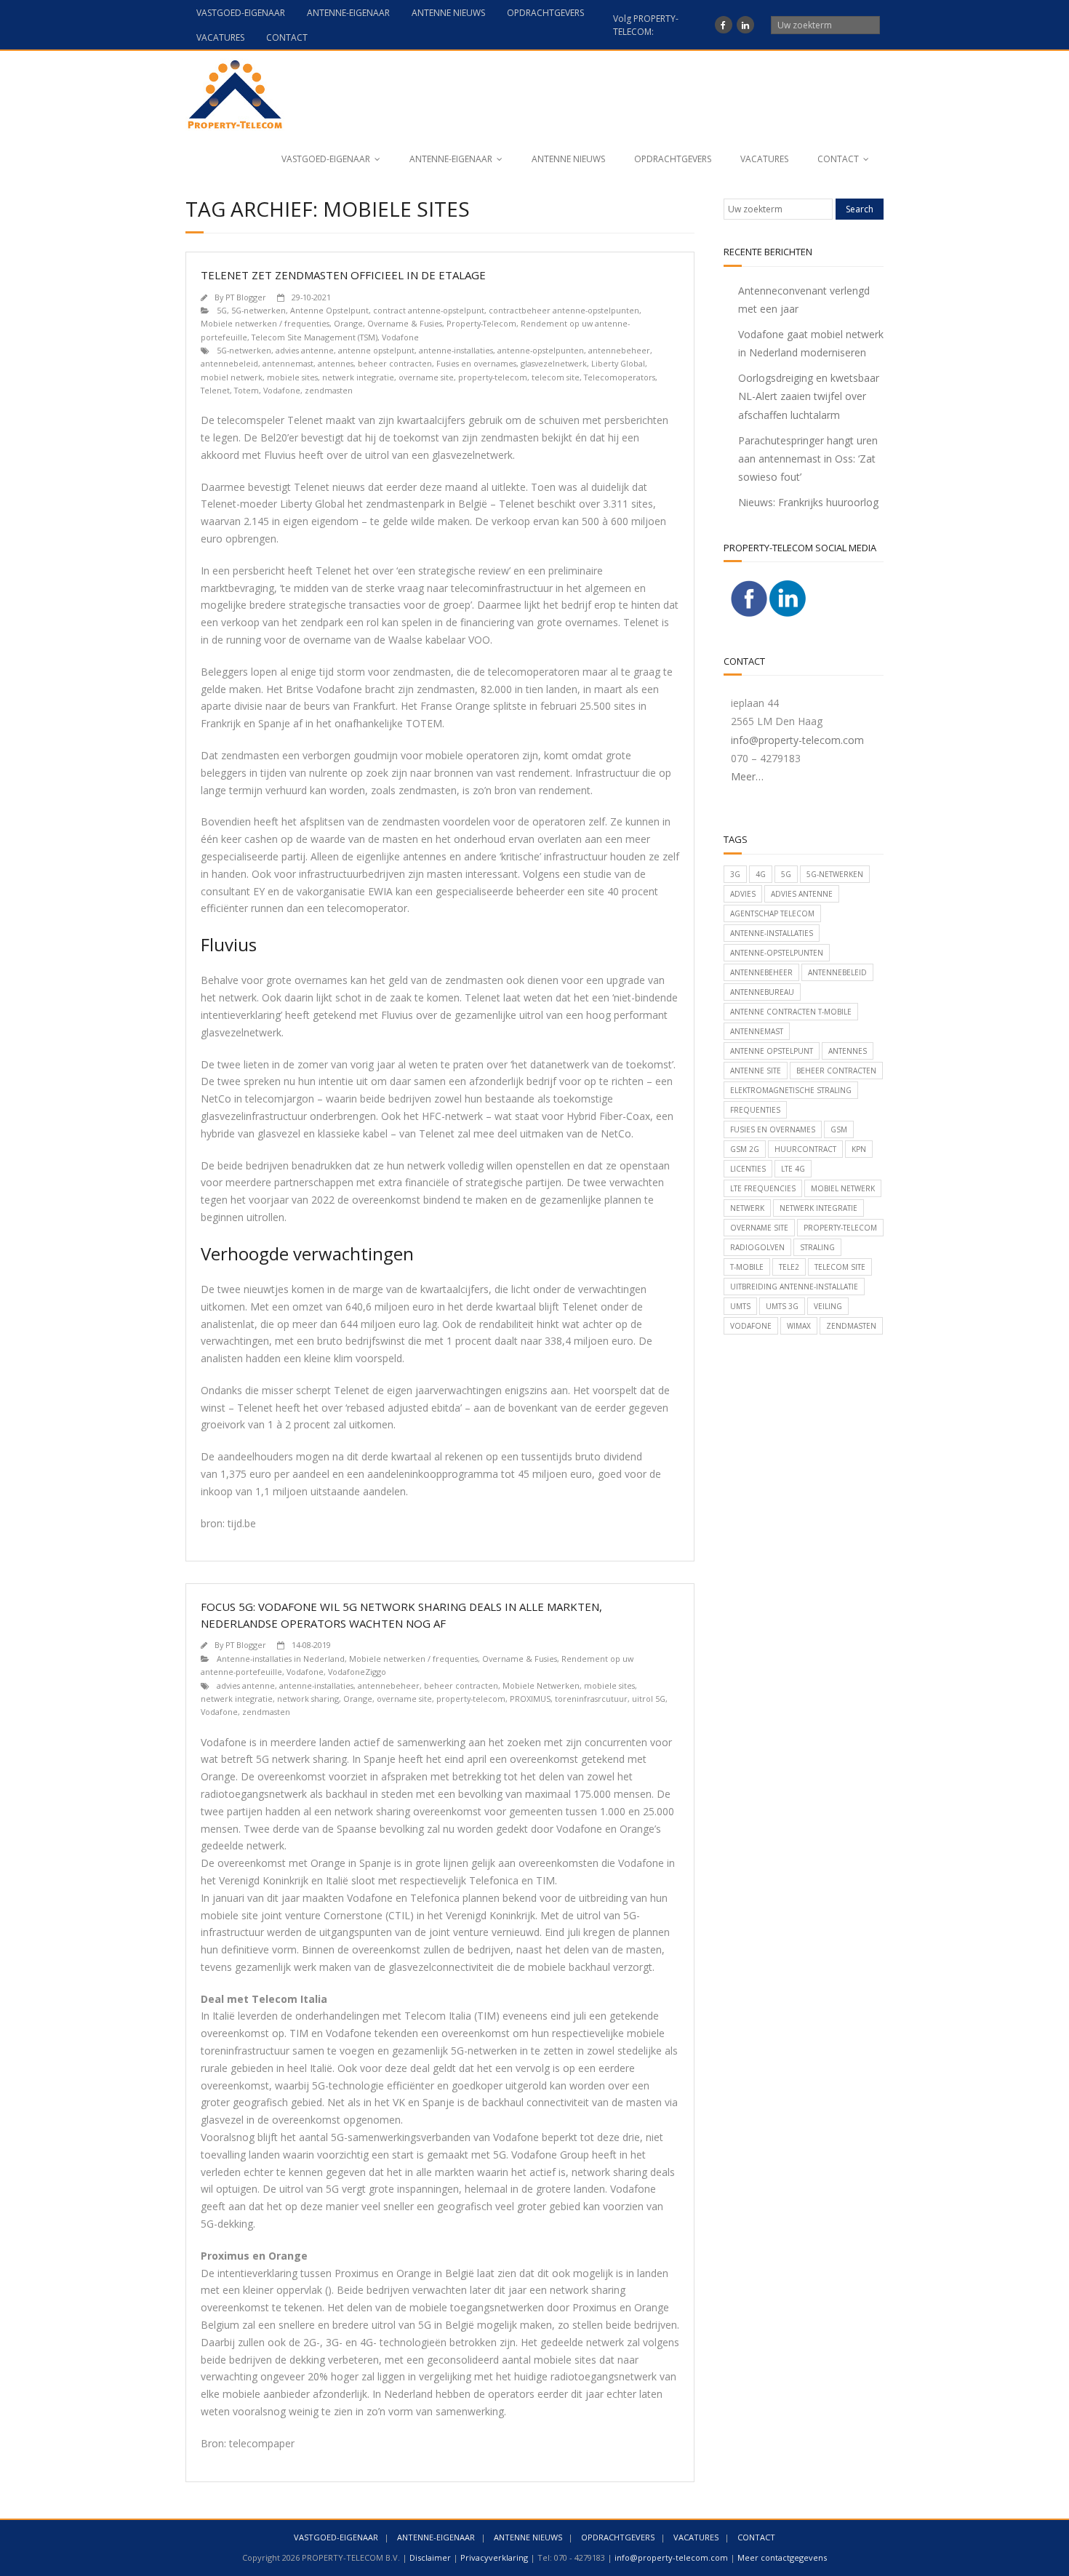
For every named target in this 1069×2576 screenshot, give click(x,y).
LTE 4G (793, 1169)
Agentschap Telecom (772, 913)
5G (222, 310)
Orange (348, 323)
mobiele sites (292, 377)
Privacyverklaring (494, 2557)
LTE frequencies (763, 1188)
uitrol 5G (649, 1699)
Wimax (799, 1326)
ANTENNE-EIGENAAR (348, 13)
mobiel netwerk (232, 377)
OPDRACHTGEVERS (545, 13)
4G (761, 874)
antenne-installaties (456, 350)
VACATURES (220, 37)
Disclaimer (430, 2557)
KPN (859, 1149)
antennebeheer (619, 350)
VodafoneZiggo (357, 1672)
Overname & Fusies (405, 323)
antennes (336, 363)
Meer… (747, 776)
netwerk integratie (358, 377)
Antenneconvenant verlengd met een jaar (804, 300)
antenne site (756, 1071)
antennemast (288, 363)
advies (743, 894)
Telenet (215, 390)
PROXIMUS (530, 1699)
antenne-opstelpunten (541, 350)
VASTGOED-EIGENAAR (241, 13)
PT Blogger (246, 297)
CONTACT (287, 37)
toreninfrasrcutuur (591, 1699)
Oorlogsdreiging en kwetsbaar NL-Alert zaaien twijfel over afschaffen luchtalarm (809, 396)
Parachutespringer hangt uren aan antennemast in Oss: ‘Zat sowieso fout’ (808, 459)
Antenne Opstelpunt (329, 310)
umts (740, 1306)
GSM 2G (745, 1149)
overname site (426, 377)
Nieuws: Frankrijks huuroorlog (808, 502)
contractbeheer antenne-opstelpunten (564, 310)
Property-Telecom (481, 323)
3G (735, 874)
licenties (748, 1169)
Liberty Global (618, 363)
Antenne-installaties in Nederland (281, 1659)
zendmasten (329, 390)
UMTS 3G (782, 1306)
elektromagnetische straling (791, 1090)
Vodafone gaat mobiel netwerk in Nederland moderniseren (811, 343)
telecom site (556, 377)
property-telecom (493, 377)
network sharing (308, 1699)
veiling (828, 1306)
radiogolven (757, 1247)
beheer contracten (395, 363)
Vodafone (400, 337)
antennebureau (762, 992)
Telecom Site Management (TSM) (315, 337)
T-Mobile (747, 1267)
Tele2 (789, 1267)
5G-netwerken (259, 310)
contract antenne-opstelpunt (429, 310)
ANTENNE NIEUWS (448, 13)
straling (817, 1247)
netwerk (747, 1208)
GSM (839, 1129)
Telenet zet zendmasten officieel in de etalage (343, 275)
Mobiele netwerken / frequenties (265, 323)
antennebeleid (229, 363)
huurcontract (805, 1149)
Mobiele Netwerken (541, 1685)
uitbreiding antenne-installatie (794, 1287)
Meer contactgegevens (782, 2557)
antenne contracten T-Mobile (791, 1012)
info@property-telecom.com (797, 740)
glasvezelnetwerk (554, 363)
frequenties (755, 1110)
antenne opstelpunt (376, 350)
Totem (247, 390)
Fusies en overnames (476, 363)
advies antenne (305, 350)
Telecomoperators (620, 377)
